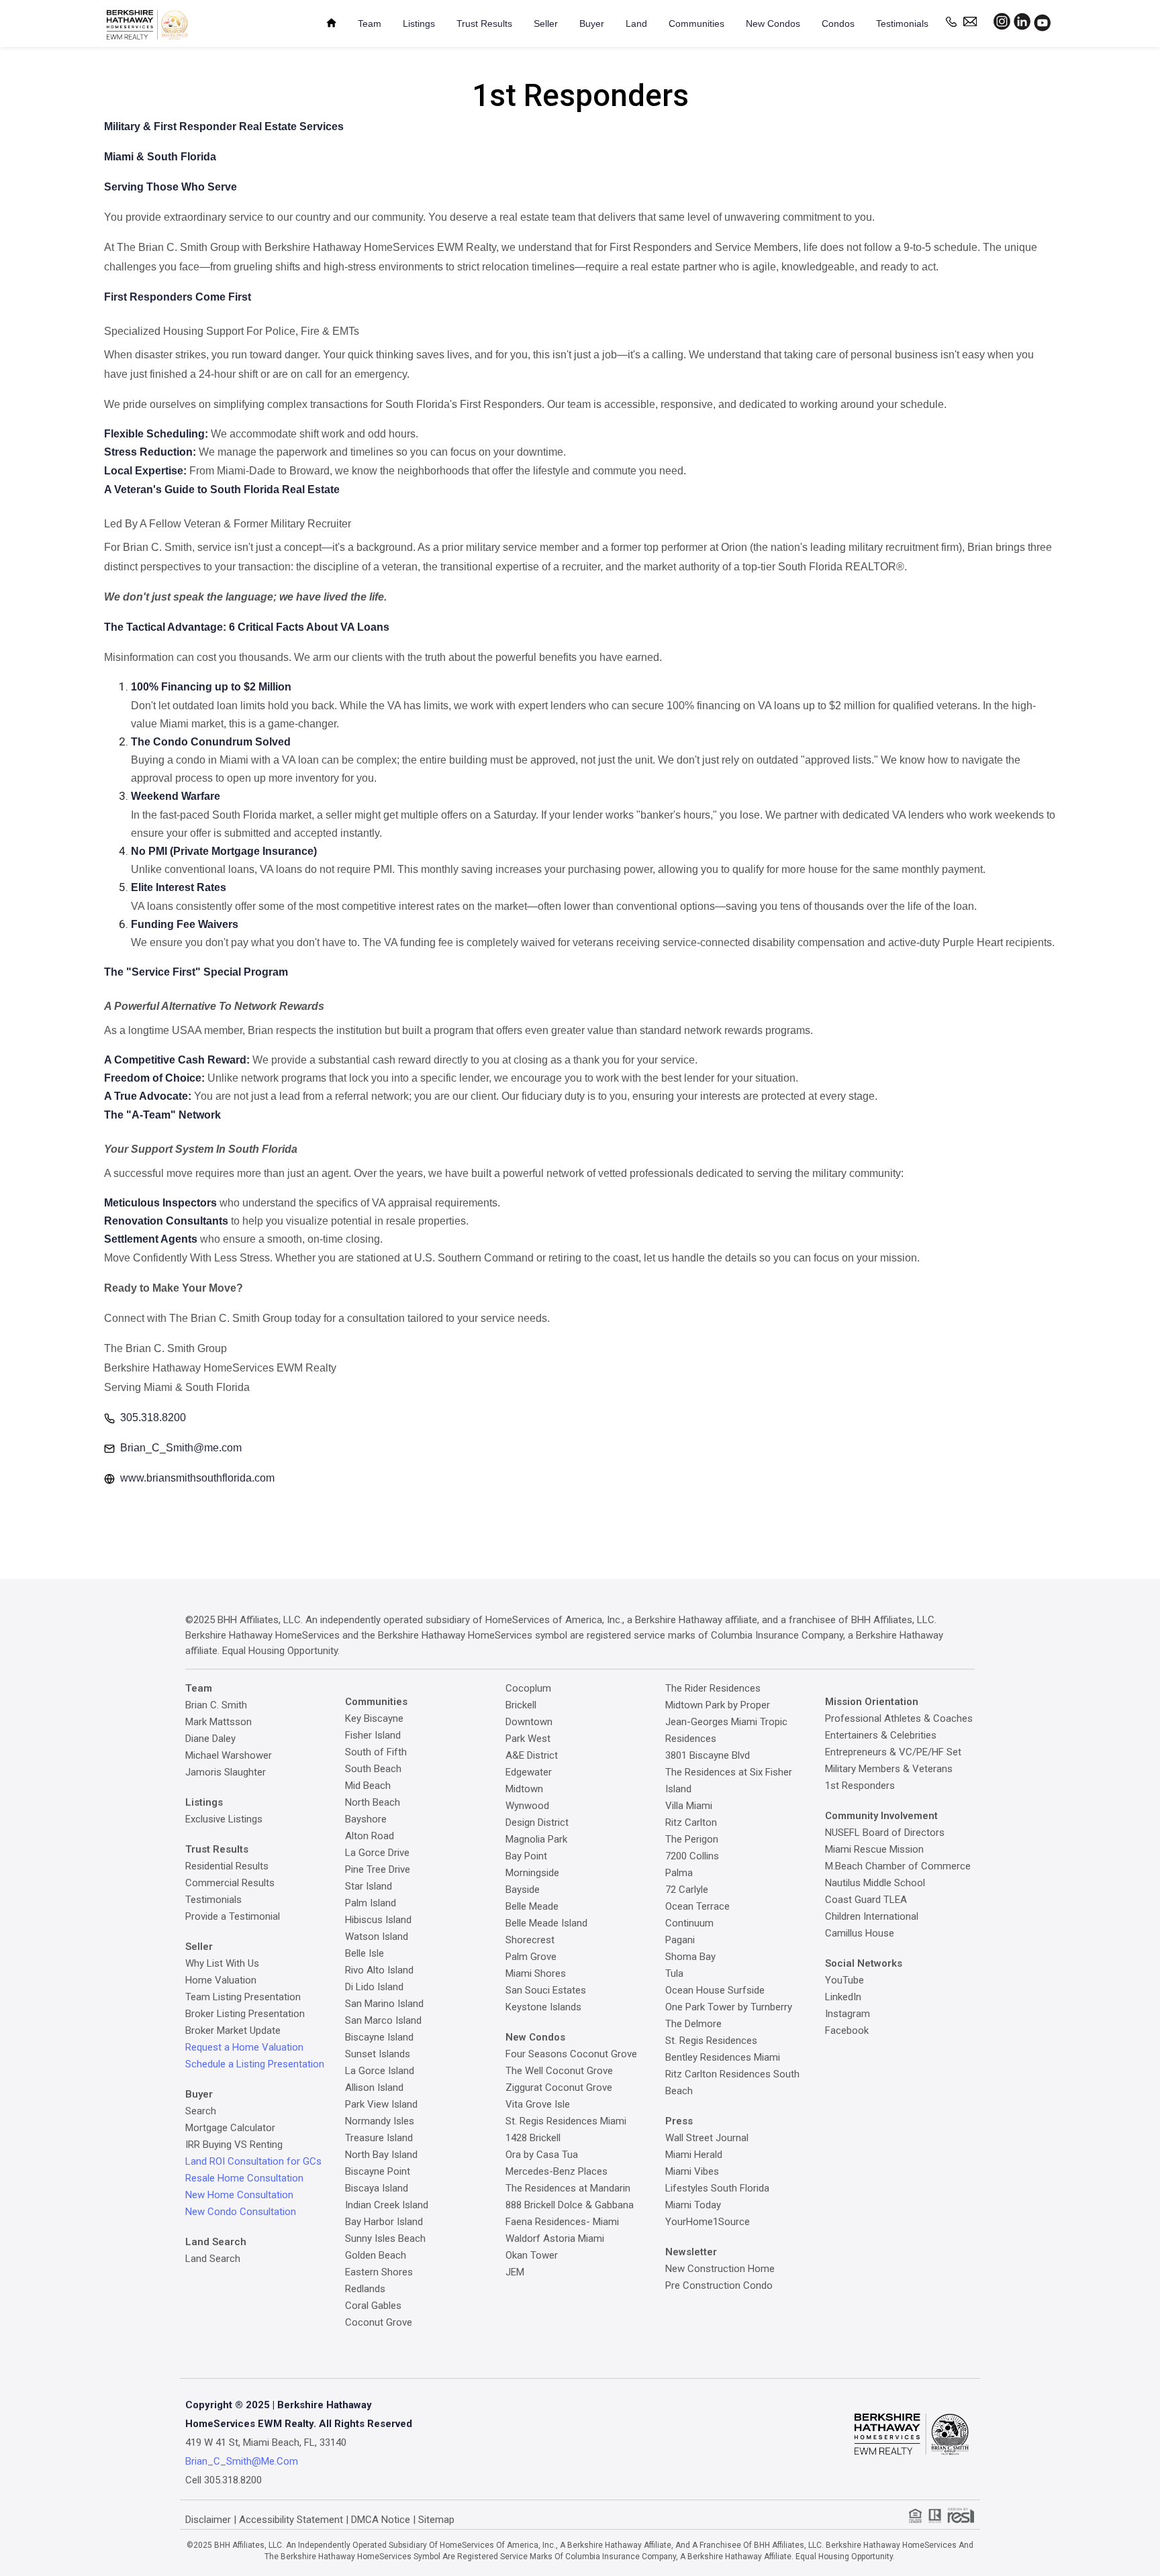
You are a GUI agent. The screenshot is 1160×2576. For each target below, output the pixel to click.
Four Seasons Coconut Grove (571, 2054)
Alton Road (370, 1836)
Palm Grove (531, 1957)
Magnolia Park (536, 1839)
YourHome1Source (708, 2222)
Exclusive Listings (224, 1819)
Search (201, 2111)
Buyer (592, 23)
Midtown (524, 1789)
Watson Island (377, 1937)
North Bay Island (381, 2155)
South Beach (373, 1769)
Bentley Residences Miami (723, 2057)
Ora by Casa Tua (542, 2155)
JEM (515, 2272)
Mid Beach (368, 1786)
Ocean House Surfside (715, 1990)
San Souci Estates (546, 1990)
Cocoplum (528, 1688)
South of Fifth (376, 1752)
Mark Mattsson (219, 1722)
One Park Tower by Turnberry (729, 2007)
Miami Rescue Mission (874, 1849)
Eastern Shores (379, 2272)
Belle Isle (365, 1953)
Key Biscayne (374, 1718)
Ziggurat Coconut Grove (559, 2088)
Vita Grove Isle (538, 2104)
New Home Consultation (239, 2195)
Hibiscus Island (378, 1920)
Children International (872, 1916)
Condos (838, 23)
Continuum (689, 1923)
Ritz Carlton (691, 1822)
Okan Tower (532, 2255)
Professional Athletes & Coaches (899, 1718)
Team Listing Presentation (243, 1997)
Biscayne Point (378, 2171)
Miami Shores (536, 1973)
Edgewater (529, 1772)
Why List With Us (222, 1963)
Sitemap (436, 2520)
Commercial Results (230, 1883)
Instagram (848, 2014)
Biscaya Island (377, 2188)
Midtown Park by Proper (718, 1705)
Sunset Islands (378, 2054)
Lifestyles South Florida (717, 2188)
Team (370, 23)
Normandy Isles (380, 2121)
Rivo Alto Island (379, 1970)
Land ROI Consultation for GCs (253, 2161)
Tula (674, 1973)
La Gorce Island (380, 2071)
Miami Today (693, 2205)
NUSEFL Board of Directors (885, 1833)
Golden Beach (376, 2255)
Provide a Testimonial (233, 1916)
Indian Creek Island (387, 2205)
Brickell (521, 1705)
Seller (546, 23)
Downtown (529, 1722)
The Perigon (692, 1839)
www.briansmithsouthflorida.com (197, 1478)
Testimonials (902, 23)
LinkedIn (843, 1997)
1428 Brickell (533, 2138)
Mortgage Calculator (230, 2128)
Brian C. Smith (216, 1705)
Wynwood (527, 1806)
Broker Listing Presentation (245, 2014)
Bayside (523, 1890)
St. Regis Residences (711, 2041)
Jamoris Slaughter (226, 1772)
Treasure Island (379, 2138)
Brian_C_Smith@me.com (181, 1448)
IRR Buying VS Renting (234, 2145)
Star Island (369, 1886)
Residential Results (227, 1866)
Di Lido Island (374, 1987)
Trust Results (484, 23)
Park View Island (381, 2104)
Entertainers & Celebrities (881, 1735)
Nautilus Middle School (875, 1883)
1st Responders (860, 1786)
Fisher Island (373, 1735)
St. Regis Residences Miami (566, 2121)
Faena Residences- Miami (562, 2222)
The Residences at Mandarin (568, 2188)
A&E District (532, 1755)
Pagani (680, 1940)
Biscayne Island (379, 2037)
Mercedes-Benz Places (557, 2171)
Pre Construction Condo (719, 2285)
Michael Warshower (229, 1755)
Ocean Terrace (697, 1906)
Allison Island (374, 2088)
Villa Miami (689, 1806)
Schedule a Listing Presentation (255, 2064)
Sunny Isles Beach (385, 2238)
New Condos (773, 23)
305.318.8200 (153, 1418)
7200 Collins (692, 1856)
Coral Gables (373, 2306)
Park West (528, 1739)
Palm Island (371, 1903)
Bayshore (366, 1819)
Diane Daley (210, 1739)
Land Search (213, 2259)
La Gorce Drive (377, 1853)
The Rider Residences (713, 1688)
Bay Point (526, 1856)
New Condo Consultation (241, 2212)
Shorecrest (530, 1940)
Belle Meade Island (546, 1923)
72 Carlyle (687, 1890)
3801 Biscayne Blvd (708, 1755)
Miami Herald (694, 2155)
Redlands (365, 2289)
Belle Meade (532, 1906)
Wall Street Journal (707, 2138)
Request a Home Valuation (244, 2047)
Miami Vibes (692, 2171)
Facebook (847, 2030)
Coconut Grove (379, 2322)
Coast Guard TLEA (866, 1900)
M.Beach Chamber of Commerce (898, 1866)
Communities (696, 23)
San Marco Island (383, 2020)
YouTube (844, 1980)
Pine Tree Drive (378, 1869)
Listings (419, 23)
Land (636, 23)
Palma (679, 1873)
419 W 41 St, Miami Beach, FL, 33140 (266, 2442)
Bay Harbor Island (384, 2222)
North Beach (373, 1802)
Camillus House (860, 1933)
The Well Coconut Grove (559, 2071)
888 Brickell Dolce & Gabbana (570, 2205)
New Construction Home (720, 2269)
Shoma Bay (690, 1957)
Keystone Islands (543, 2007)
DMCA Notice (381, 2520)
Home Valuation (221, 1980)
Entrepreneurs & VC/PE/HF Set (893, 1752)
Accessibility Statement (291, 2520)
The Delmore (693, 2024)
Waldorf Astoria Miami (555, 2238)
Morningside (532, 1873)
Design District (537, 1822)
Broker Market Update (233, 2030)
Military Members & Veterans (889, 1769)
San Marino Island (384, 2004)
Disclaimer (208, 2520)
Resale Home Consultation (244, 2178)
